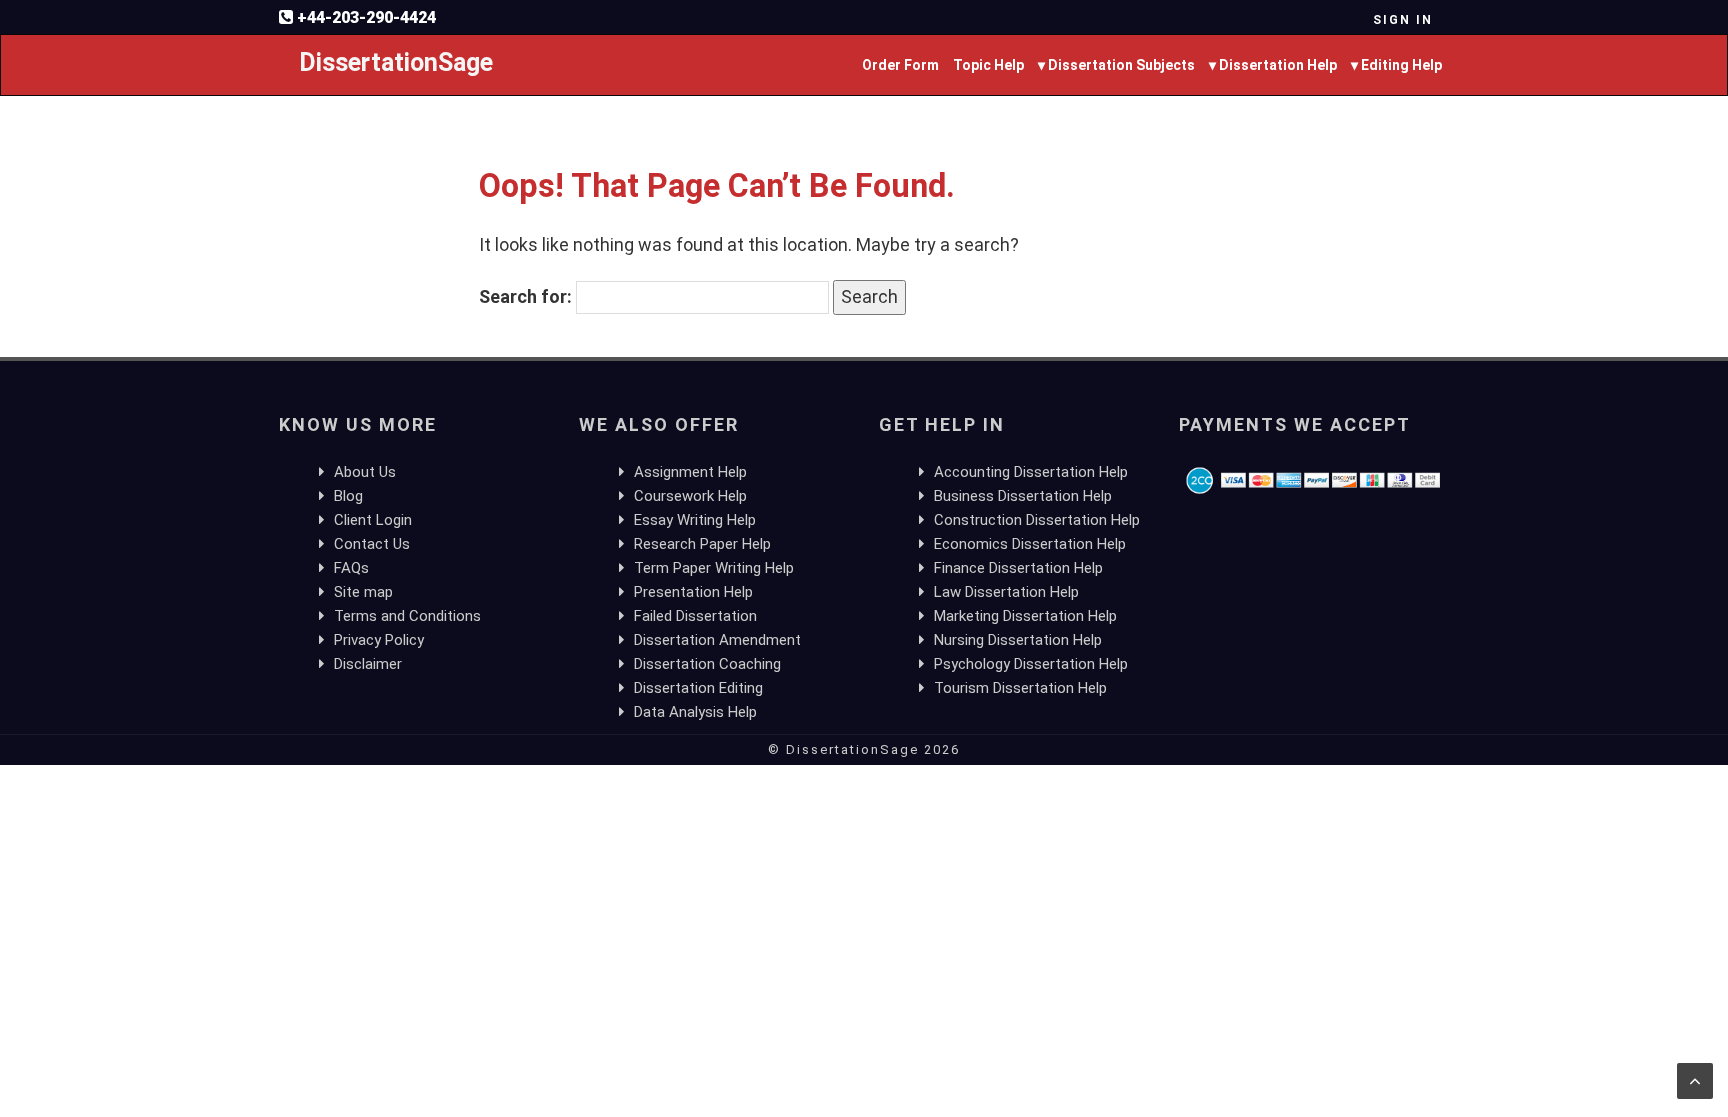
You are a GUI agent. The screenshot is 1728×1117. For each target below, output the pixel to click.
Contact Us (372, 544)
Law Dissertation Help (1006, 592)
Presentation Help (693, 592)
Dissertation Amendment (717, 640)
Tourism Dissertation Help (1020, 688)
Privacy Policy (379, 640)
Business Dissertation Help (1023, 496)
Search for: (525, 296)
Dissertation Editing (698, 688)
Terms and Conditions (407, 616)
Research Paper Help (702, 544)
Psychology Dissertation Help (1031, 664)
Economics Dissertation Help (1030, 544)
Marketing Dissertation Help (1025, 616)
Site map (363, 592)
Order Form (900, 65)
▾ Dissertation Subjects (1116, 65)
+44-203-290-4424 (366, 17)
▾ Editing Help (1396, 65)
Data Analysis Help (695, 712)
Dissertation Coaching (707, 664)
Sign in (1403, 20)
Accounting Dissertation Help (1031, 472)
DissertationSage (396, 62)
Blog (348, 496)
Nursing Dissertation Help (1018, 640)
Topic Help (988, 65)
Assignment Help (690, 472)
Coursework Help (690, 496)
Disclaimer (368, 664)
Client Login (373, 520)
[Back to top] (1695, 1081)
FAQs (351, 568)
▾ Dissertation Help (1273, 65)
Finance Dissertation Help (1018, 568)
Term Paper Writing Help (714, 568)
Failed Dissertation (695, 616)
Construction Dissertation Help (1037, 520)
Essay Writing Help (695, 520)
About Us (365, 472)
